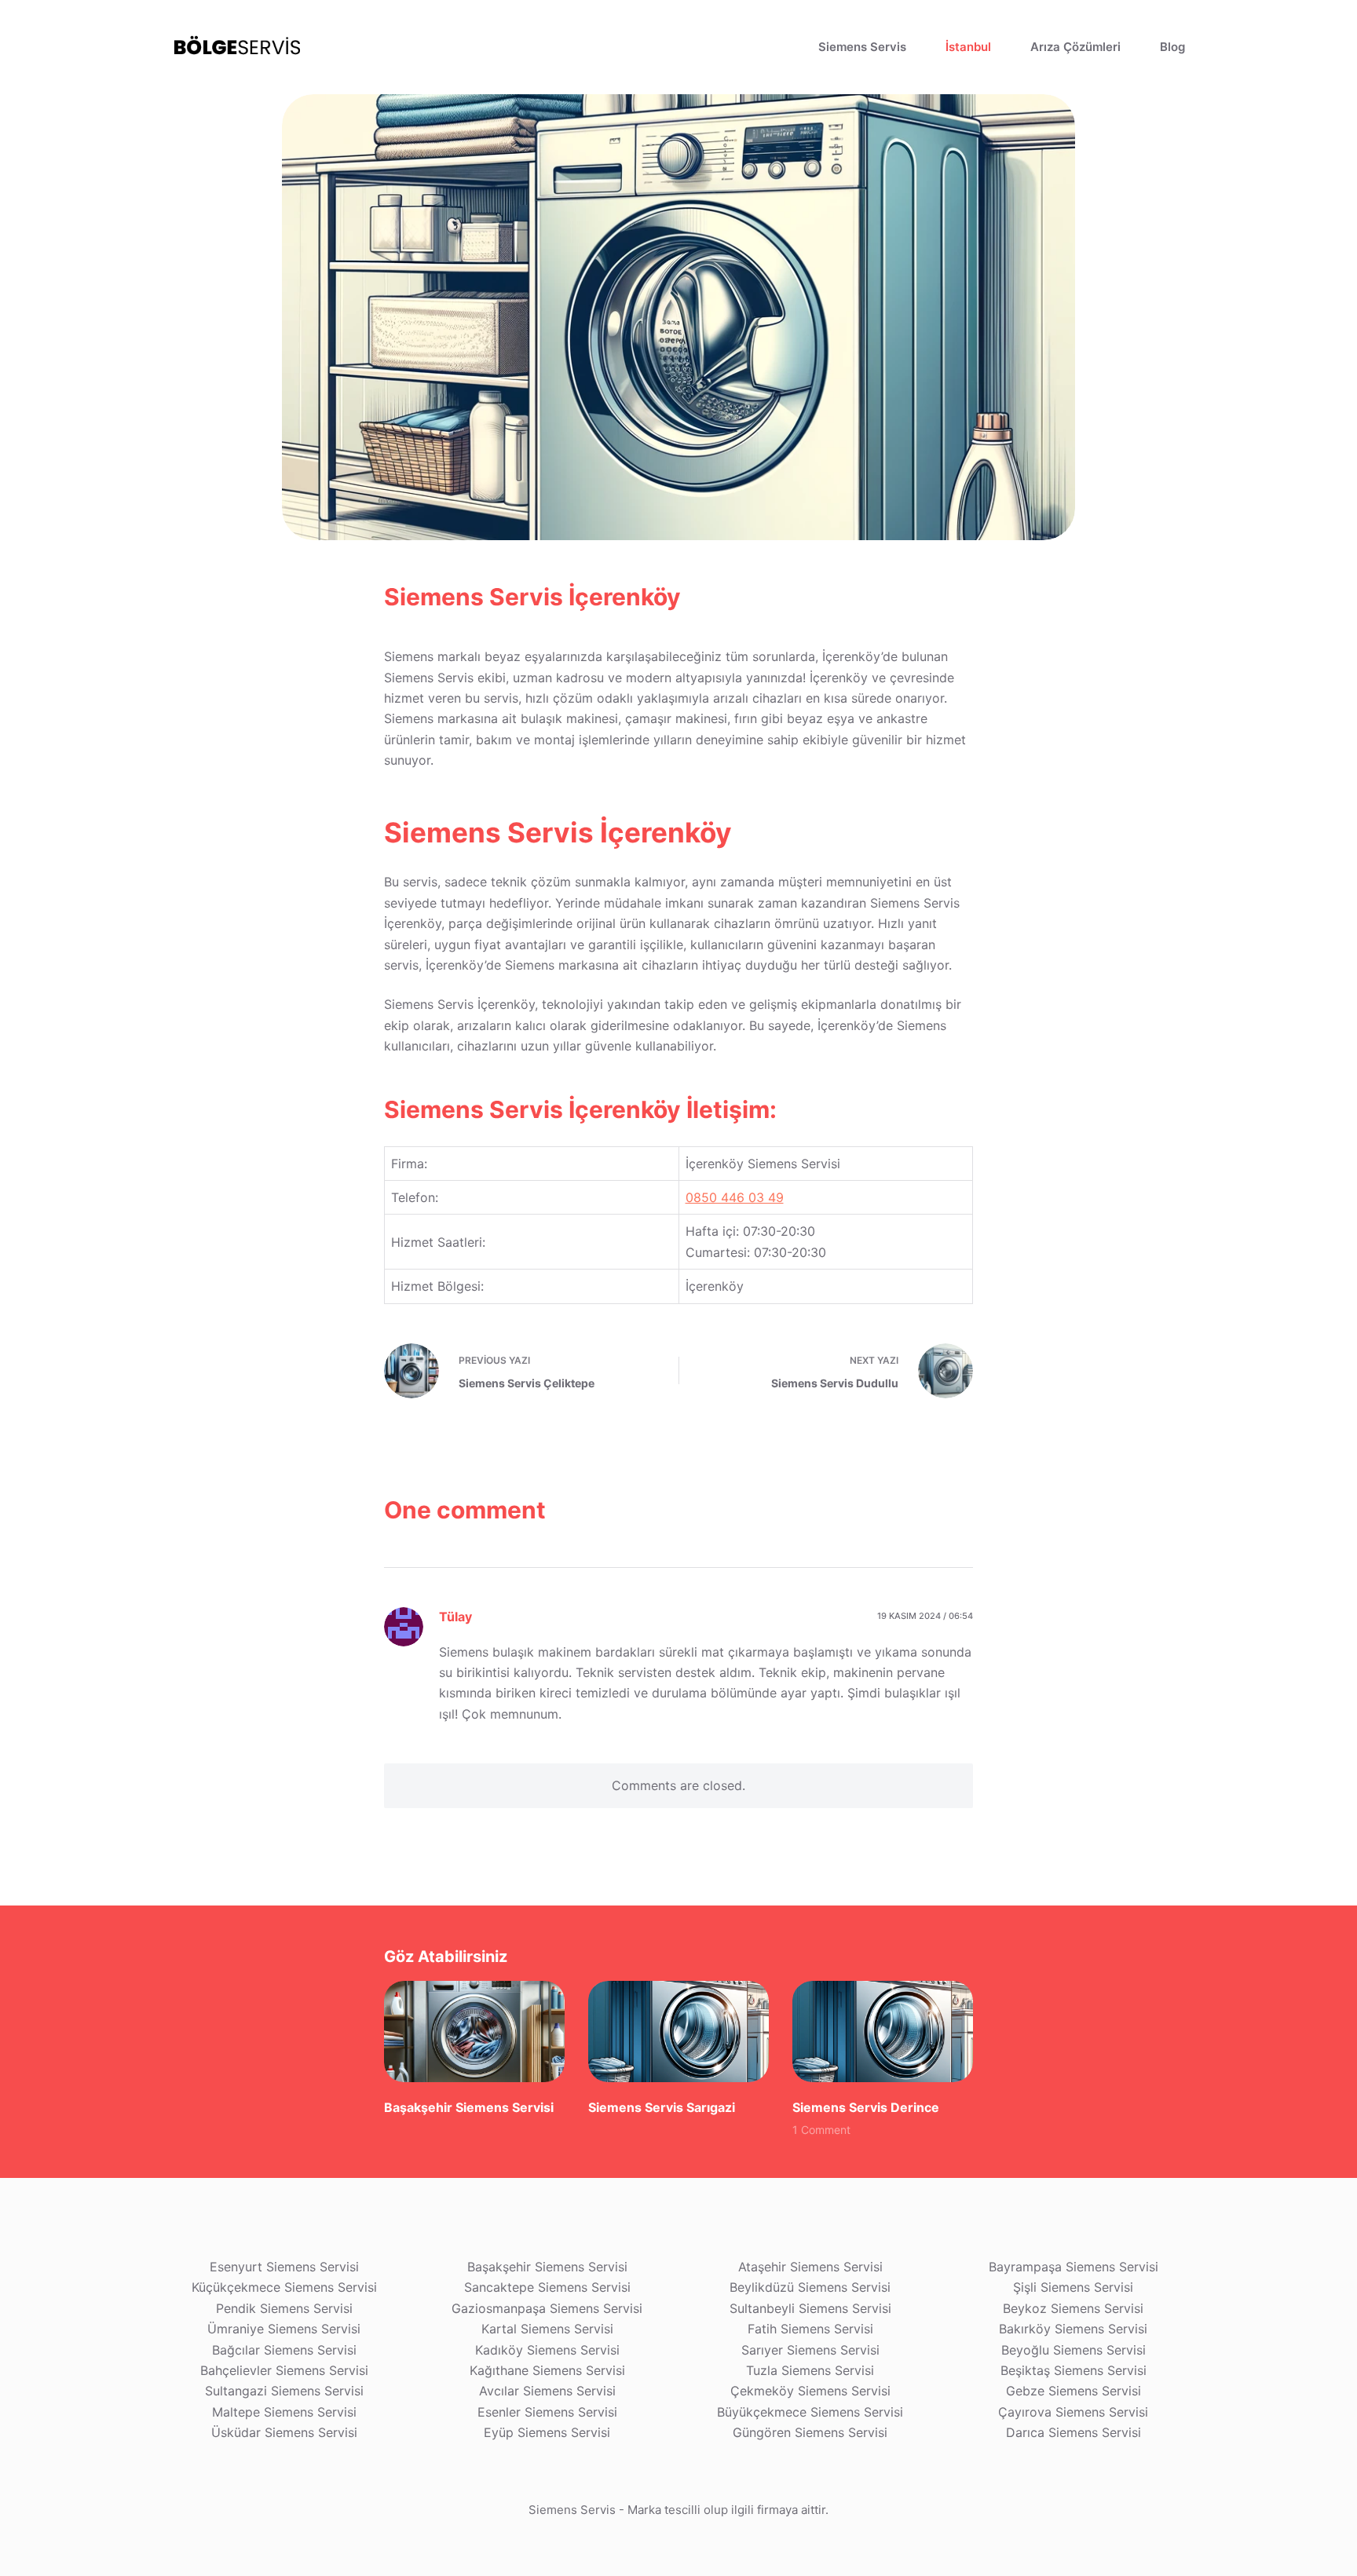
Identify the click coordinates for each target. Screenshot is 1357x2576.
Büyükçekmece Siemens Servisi (810, 2412)
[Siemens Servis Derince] (883, 2032)
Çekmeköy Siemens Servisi (810, 2391)
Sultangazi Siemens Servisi (284, 2391)
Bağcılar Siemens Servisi (284, 2350)
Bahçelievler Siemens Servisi (284, 2370)
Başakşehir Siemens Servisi (469, 2107)
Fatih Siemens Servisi (810, 2329)
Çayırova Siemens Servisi (1073, 2412)
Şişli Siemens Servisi (1073, 2287)
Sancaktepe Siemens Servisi (547, 2287)
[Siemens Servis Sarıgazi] (678, 2032)
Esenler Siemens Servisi (547, 2412)
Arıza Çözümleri (1075, 47)
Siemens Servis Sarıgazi (662, 2107)
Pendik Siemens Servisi (284, 2308)
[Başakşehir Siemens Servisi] (474, 2032)
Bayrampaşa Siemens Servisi (1074, 2267)
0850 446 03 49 (735, 1197)
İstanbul (968, 47)
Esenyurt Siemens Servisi (284, 2267)
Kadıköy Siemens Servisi (547, 2350)
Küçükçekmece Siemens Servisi (284, 2287)
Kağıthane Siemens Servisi (547, 2370)
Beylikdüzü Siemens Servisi (810, 2287)
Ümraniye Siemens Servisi (284, 2329)
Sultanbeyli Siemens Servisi (810, 2308)
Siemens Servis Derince (866, 2107)
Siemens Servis (862, 47)
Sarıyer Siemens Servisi (810, 2350)
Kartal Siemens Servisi (547, 2329)
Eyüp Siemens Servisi (547, 2432)
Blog (1172, 47)
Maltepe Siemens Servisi (284, 2412)
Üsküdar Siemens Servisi (284, 2432)
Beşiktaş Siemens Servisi (1074, 2370)
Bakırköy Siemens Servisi (1073, 2329)
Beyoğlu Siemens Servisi (1074, 2350)
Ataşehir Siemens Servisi (810, 2267)
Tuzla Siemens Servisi (810, 2370)
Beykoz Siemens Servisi (1073, 2308)
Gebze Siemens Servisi (1074, 2391)
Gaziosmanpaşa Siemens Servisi (547, 2308)
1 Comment (821, 2130)
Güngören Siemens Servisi (810, 2432)
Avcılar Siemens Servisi (547, 2391)
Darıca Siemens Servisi (1074, 2432)
